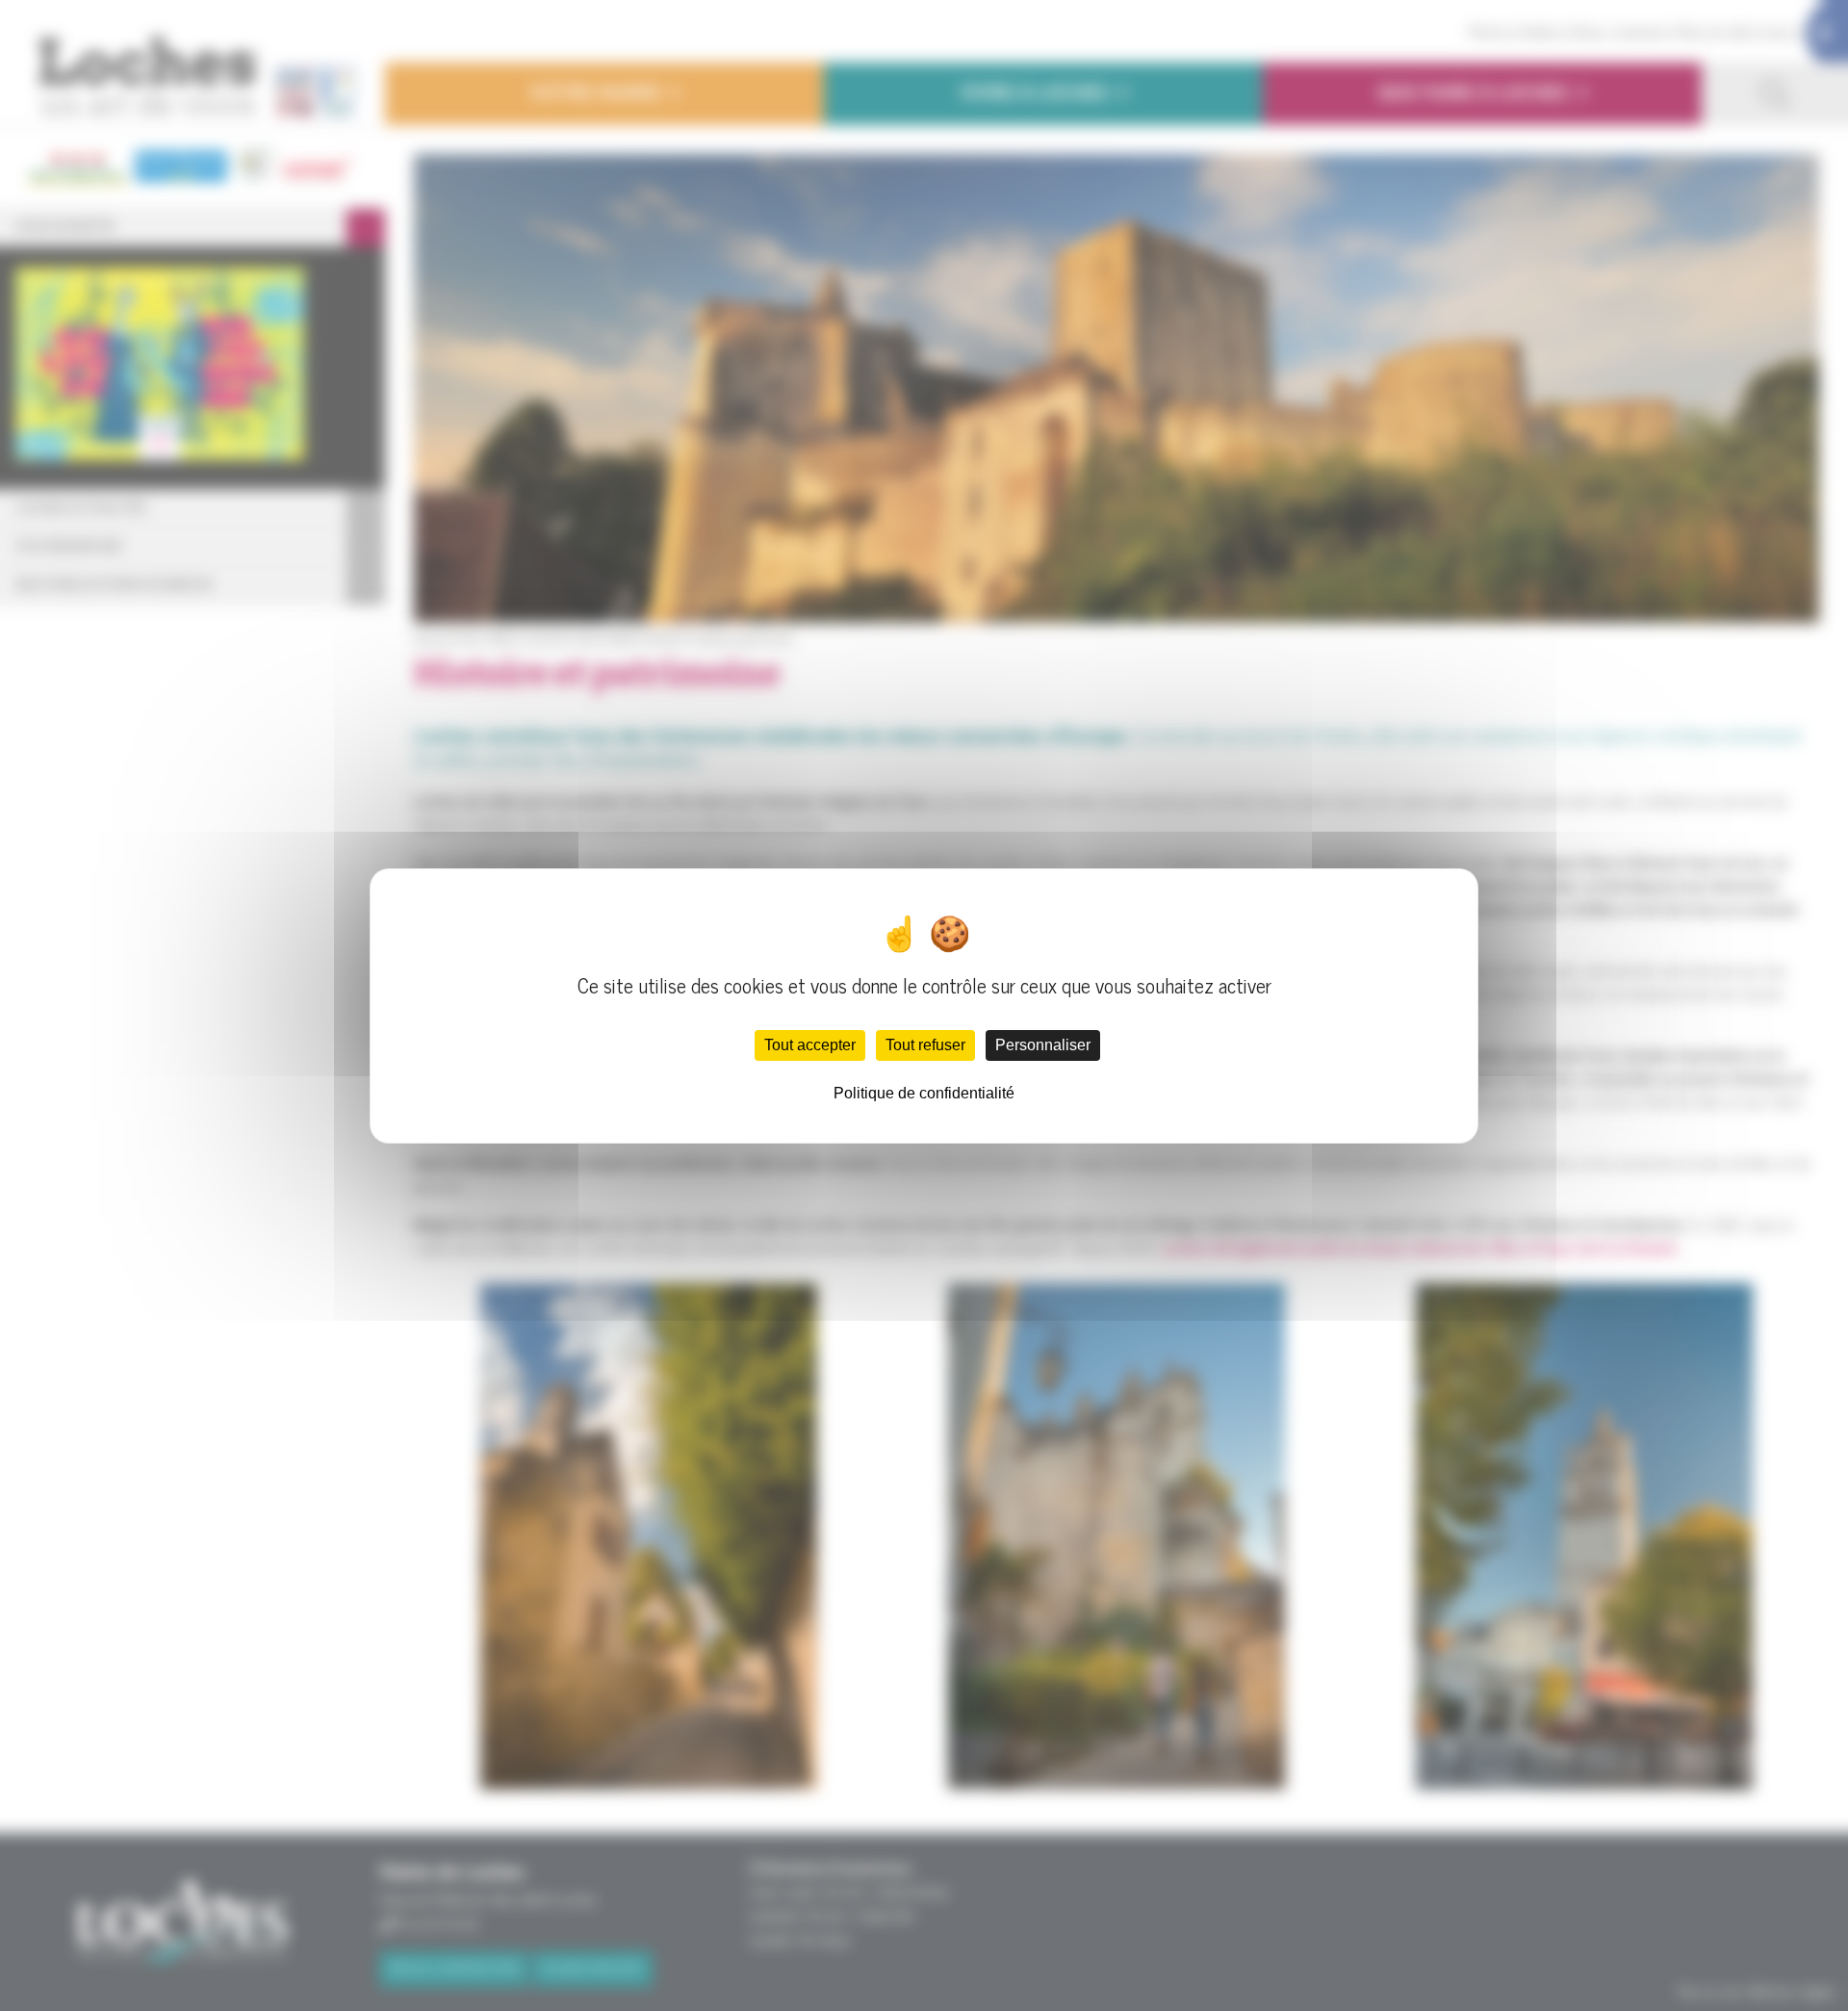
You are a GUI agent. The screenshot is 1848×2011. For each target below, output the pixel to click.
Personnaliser (1043, 1045)
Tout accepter (810, 1045)
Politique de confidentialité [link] (924, 1093)
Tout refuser (925, 1045)
